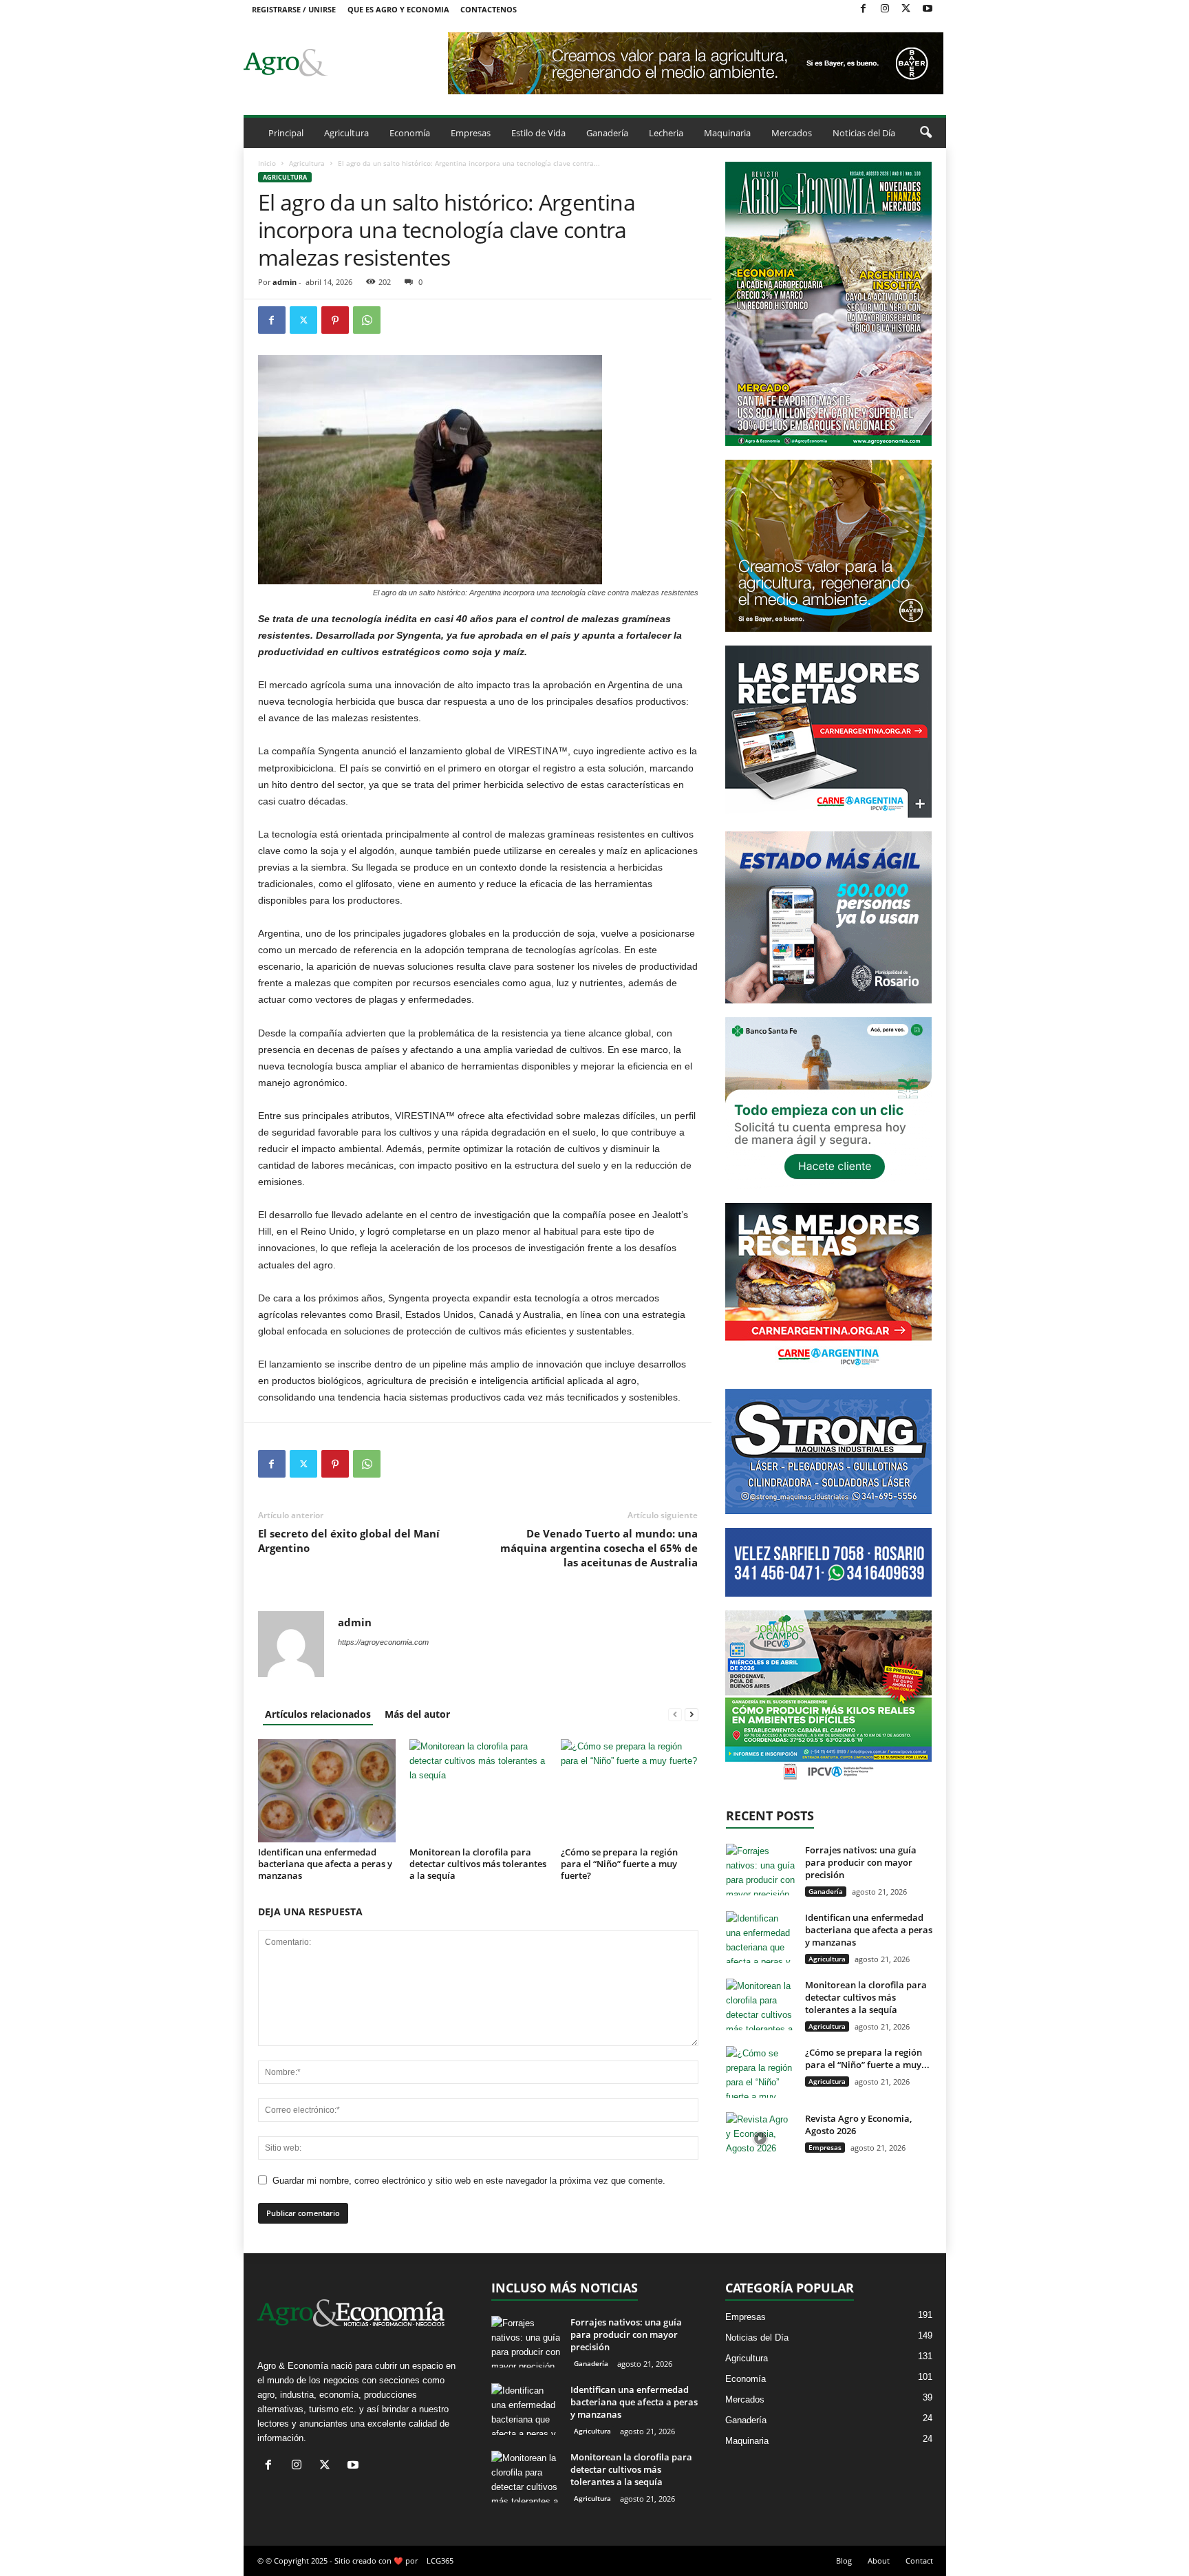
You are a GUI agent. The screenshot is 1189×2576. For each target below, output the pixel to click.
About (879, 2561)
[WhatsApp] (367, 320)
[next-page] (692, 1714)
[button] (925, 133)
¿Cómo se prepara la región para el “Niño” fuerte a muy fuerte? (619, 1864)
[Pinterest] (335, 320)
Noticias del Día (864, 133)
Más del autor (417, 1714)
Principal (286, 133)
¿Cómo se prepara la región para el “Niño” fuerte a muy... (867, 2058)
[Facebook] (864, 9)
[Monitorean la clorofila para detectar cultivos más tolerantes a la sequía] (478, 1791)
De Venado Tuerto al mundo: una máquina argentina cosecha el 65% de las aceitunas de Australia (599, 1548)
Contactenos (489, 9)
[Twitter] (906, 9)
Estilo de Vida (538, 133)
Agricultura (346, 133)
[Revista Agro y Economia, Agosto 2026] (760, 2138)
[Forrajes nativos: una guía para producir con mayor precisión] (760, 1870)
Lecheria (666, 133)
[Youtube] (928, 9)
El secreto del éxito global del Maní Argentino (349, 1541)
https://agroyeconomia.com (383, 1642)
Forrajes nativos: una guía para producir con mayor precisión (861, 1862)
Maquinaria (727, 133)
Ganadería (607, 133)
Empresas (471, 133)
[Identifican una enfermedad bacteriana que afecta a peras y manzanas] (327, 1791)
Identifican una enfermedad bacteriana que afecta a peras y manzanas (325, 1864)
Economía (410, 133)
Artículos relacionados (318, 1714)
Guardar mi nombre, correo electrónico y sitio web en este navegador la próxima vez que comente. (469, 2181)
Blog (844, 2561)
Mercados (792, 133)
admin (285, 282)
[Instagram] (885, 9)
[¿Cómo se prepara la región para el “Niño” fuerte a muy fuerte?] (630, 1791)
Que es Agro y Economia (398, 9)
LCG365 (440, 2561)
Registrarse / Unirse (294, 9)
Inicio (267, 163)
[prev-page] (675, 1714)
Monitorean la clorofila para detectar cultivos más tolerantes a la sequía (478, 1864)
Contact (919, 2561)
